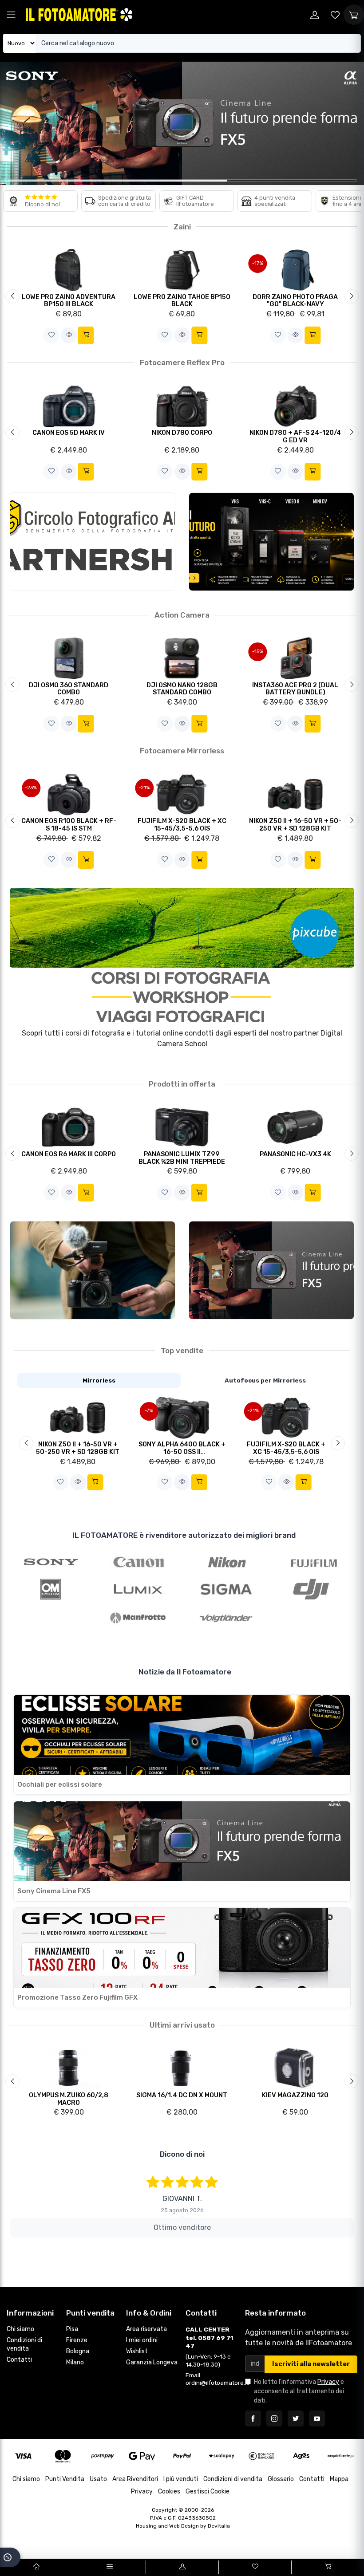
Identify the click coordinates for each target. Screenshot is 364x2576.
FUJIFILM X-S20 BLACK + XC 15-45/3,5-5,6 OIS (182, 825)
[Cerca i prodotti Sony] (51, 1561)
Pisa (72, 2329)
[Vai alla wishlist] (335, 15)
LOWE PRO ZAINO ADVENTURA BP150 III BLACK (69, 301)
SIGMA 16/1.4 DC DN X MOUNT (182, 2095)
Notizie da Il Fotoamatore (185, 1672)
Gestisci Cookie (208, 2491)
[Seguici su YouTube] (317, 2418)
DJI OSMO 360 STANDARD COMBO (69, 689)
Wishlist (137, 2351)
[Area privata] (315, 15)
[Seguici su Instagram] (274, 2418)
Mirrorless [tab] (99, 1380)
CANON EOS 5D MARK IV (69, 433)
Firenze (77, 2340)
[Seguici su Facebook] (253, 2418)
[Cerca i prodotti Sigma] (226, 1589)
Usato (98, 2479)
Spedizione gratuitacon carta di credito (125, 201)
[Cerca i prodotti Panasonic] (138, 1589)
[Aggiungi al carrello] (86, 335)
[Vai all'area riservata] (182, 2567)
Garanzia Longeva (152, 2362)
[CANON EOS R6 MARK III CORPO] (69, 1127)
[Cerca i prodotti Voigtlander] (226, 1618)
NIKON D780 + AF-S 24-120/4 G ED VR (295, 437)
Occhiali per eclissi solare (60, 1784)
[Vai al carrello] (328, 2567)
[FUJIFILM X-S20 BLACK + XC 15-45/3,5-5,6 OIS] (286, 1417)
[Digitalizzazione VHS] (271, 542)
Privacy (328, 2382)
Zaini (182, 227)
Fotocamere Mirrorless (182, 751)
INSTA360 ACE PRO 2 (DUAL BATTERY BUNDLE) (295, 689)
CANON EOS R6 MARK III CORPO (69, 1154)
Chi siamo (20, 2329)
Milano (75, 2362)
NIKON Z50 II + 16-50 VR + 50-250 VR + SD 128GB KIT (295, 825)
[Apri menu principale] (11, 15)
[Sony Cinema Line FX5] (271, 1270)
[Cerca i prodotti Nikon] (226, 1561)
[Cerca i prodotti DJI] (314, 1589)
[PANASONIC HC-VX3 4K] (295, 1127)
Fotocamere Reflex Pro (182, 362)
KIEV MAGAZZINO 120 (295, 2095)
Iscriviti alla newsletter (311, 2364)
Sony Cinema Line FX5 (54, 1891)
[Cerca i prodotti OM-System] (51, 1589)
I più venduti (181, 2479)
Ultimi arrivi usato (182, 2025)
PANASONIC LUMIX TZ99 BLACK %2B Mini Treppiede (182, 1158)
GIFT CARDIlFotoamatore (195, 201)
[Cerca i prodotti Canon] (138, 1561)
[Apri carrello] (354, 15)
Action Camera (182, 615)
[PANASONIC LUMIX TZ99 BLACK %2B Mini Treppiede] (182, 1127)
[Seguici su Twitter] (296, 2418)
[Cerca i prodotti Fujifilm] (314, 1561)
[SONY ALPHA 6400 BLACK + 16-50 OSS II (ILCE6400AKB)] (182, 1417)
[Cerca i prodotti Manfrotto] (138, 1618)
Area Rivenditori (135, 2479)
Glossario (281, 2479)
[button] (51, 335)
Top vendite (182, 1351)
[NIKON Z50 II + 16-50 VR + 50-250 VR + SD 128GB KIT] (78, 1417)
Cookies (169, 2491)
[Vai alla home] (36, 2567)
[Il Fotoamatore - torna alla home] (79, 14)
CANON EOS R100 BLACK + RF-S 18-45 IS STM (69, 825)
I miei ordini (142, 2340)
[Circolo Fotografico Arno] (93, 542)
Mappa (339, 2479)
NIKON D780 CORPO (182, 433)
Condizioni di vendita (24, 2344)
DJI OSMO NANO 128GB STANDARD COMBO (182, 689)
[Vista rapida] (69, 335)
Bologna (78, 2351)
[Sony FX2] (93, 1270)
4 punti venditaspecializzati (275, 201)
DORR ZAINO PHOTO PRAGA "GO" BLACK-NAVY (295, 301)
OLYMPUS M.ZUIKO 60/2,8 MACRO (69, 2099)
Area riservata (146, 2329)
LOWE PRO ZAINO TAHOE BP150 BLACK (182, 301)
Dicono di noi (42, 204)
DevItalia (219, 2526)
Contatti (19, 2360)
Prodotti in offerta (182, 1084)
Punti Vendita (65, 2479)
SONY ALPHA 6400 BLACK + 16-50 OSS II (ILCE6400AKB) (182, 1452)
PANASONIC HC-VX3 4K (295, 1154)
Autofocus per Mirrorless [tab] (265, 1380)
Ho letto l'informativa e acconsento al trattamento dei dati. (299, 2391)
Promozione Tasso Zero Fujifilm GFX (77, 1997)
